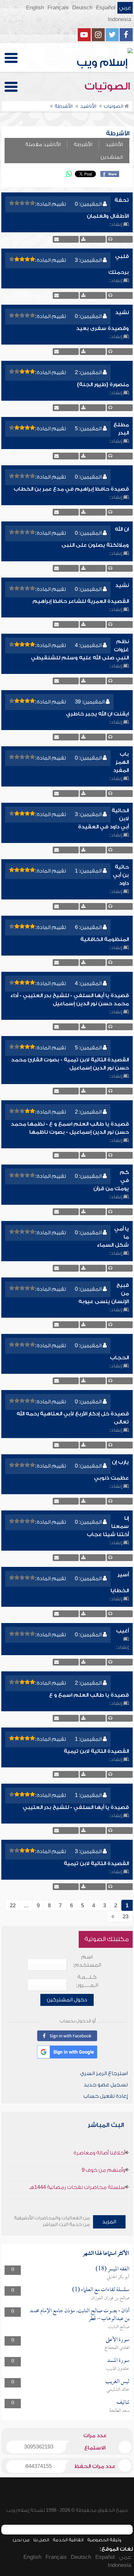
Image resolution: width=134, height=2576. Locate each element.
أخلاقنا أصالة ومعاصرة (99, 2153)
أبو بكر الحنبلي (118, 2277)
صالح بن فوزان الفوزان (110, 2298)
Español (106, 8)
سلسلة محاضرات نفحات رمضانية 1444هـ (77, 2187)
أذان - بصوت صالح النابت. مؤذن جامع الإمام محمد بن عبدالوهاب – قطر (80, 2315)
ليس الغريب (117, 2382)
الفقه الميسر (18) (113, 2269)
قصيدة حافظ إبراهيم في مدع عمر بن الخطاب (71, 489)
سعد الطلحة (119, 2411)
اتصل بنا (41, 2540)
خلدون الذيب (118, 2369)
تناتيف (123, 2403)
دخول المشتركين (67, 2000)
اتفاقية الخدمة (68, 2540)
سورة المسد (118, 2361)
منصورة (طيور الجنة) (103, 385)
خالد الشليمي (118, 2390)
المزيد (109, 2222)
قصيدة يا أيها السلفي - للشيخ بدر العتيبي (76, 1807)
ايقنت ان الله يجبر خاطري (97, 714)
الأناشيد (114, 145)
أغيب (122, 1631)
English (35, 8)
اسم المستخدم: (87, 1961)
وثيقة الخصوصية (104, 2540)
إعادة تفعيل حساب (106, 2096)
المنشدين (112, 157)
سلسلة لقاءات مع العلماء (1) (101, 2290)
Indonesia (119, 19)
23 (126, 1917)
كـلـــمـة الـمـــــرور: (87, 1981)
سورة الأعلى (118, 2340)
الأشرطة (83, 145)
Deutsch (82, 8)
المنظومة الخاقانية (105, 939)
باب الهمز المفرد (121, 762)
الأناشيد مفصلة (43, 145)
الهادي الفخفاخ (117, 2348)
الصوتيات (109, 86)
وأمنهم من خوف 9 (103, 2170)
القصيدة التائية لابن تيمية (96, 1751)
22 (13, 1906)
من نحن (21, 2540)
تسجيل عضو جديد (106, 2085)
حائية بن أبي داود (121, 875)
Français (58, 8)
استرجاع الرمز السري (104, 2073)
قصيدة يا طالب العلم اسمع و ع (89, 1695)
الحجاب (119, 1358)
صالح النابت (119, 2327)
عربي (125, 8)
